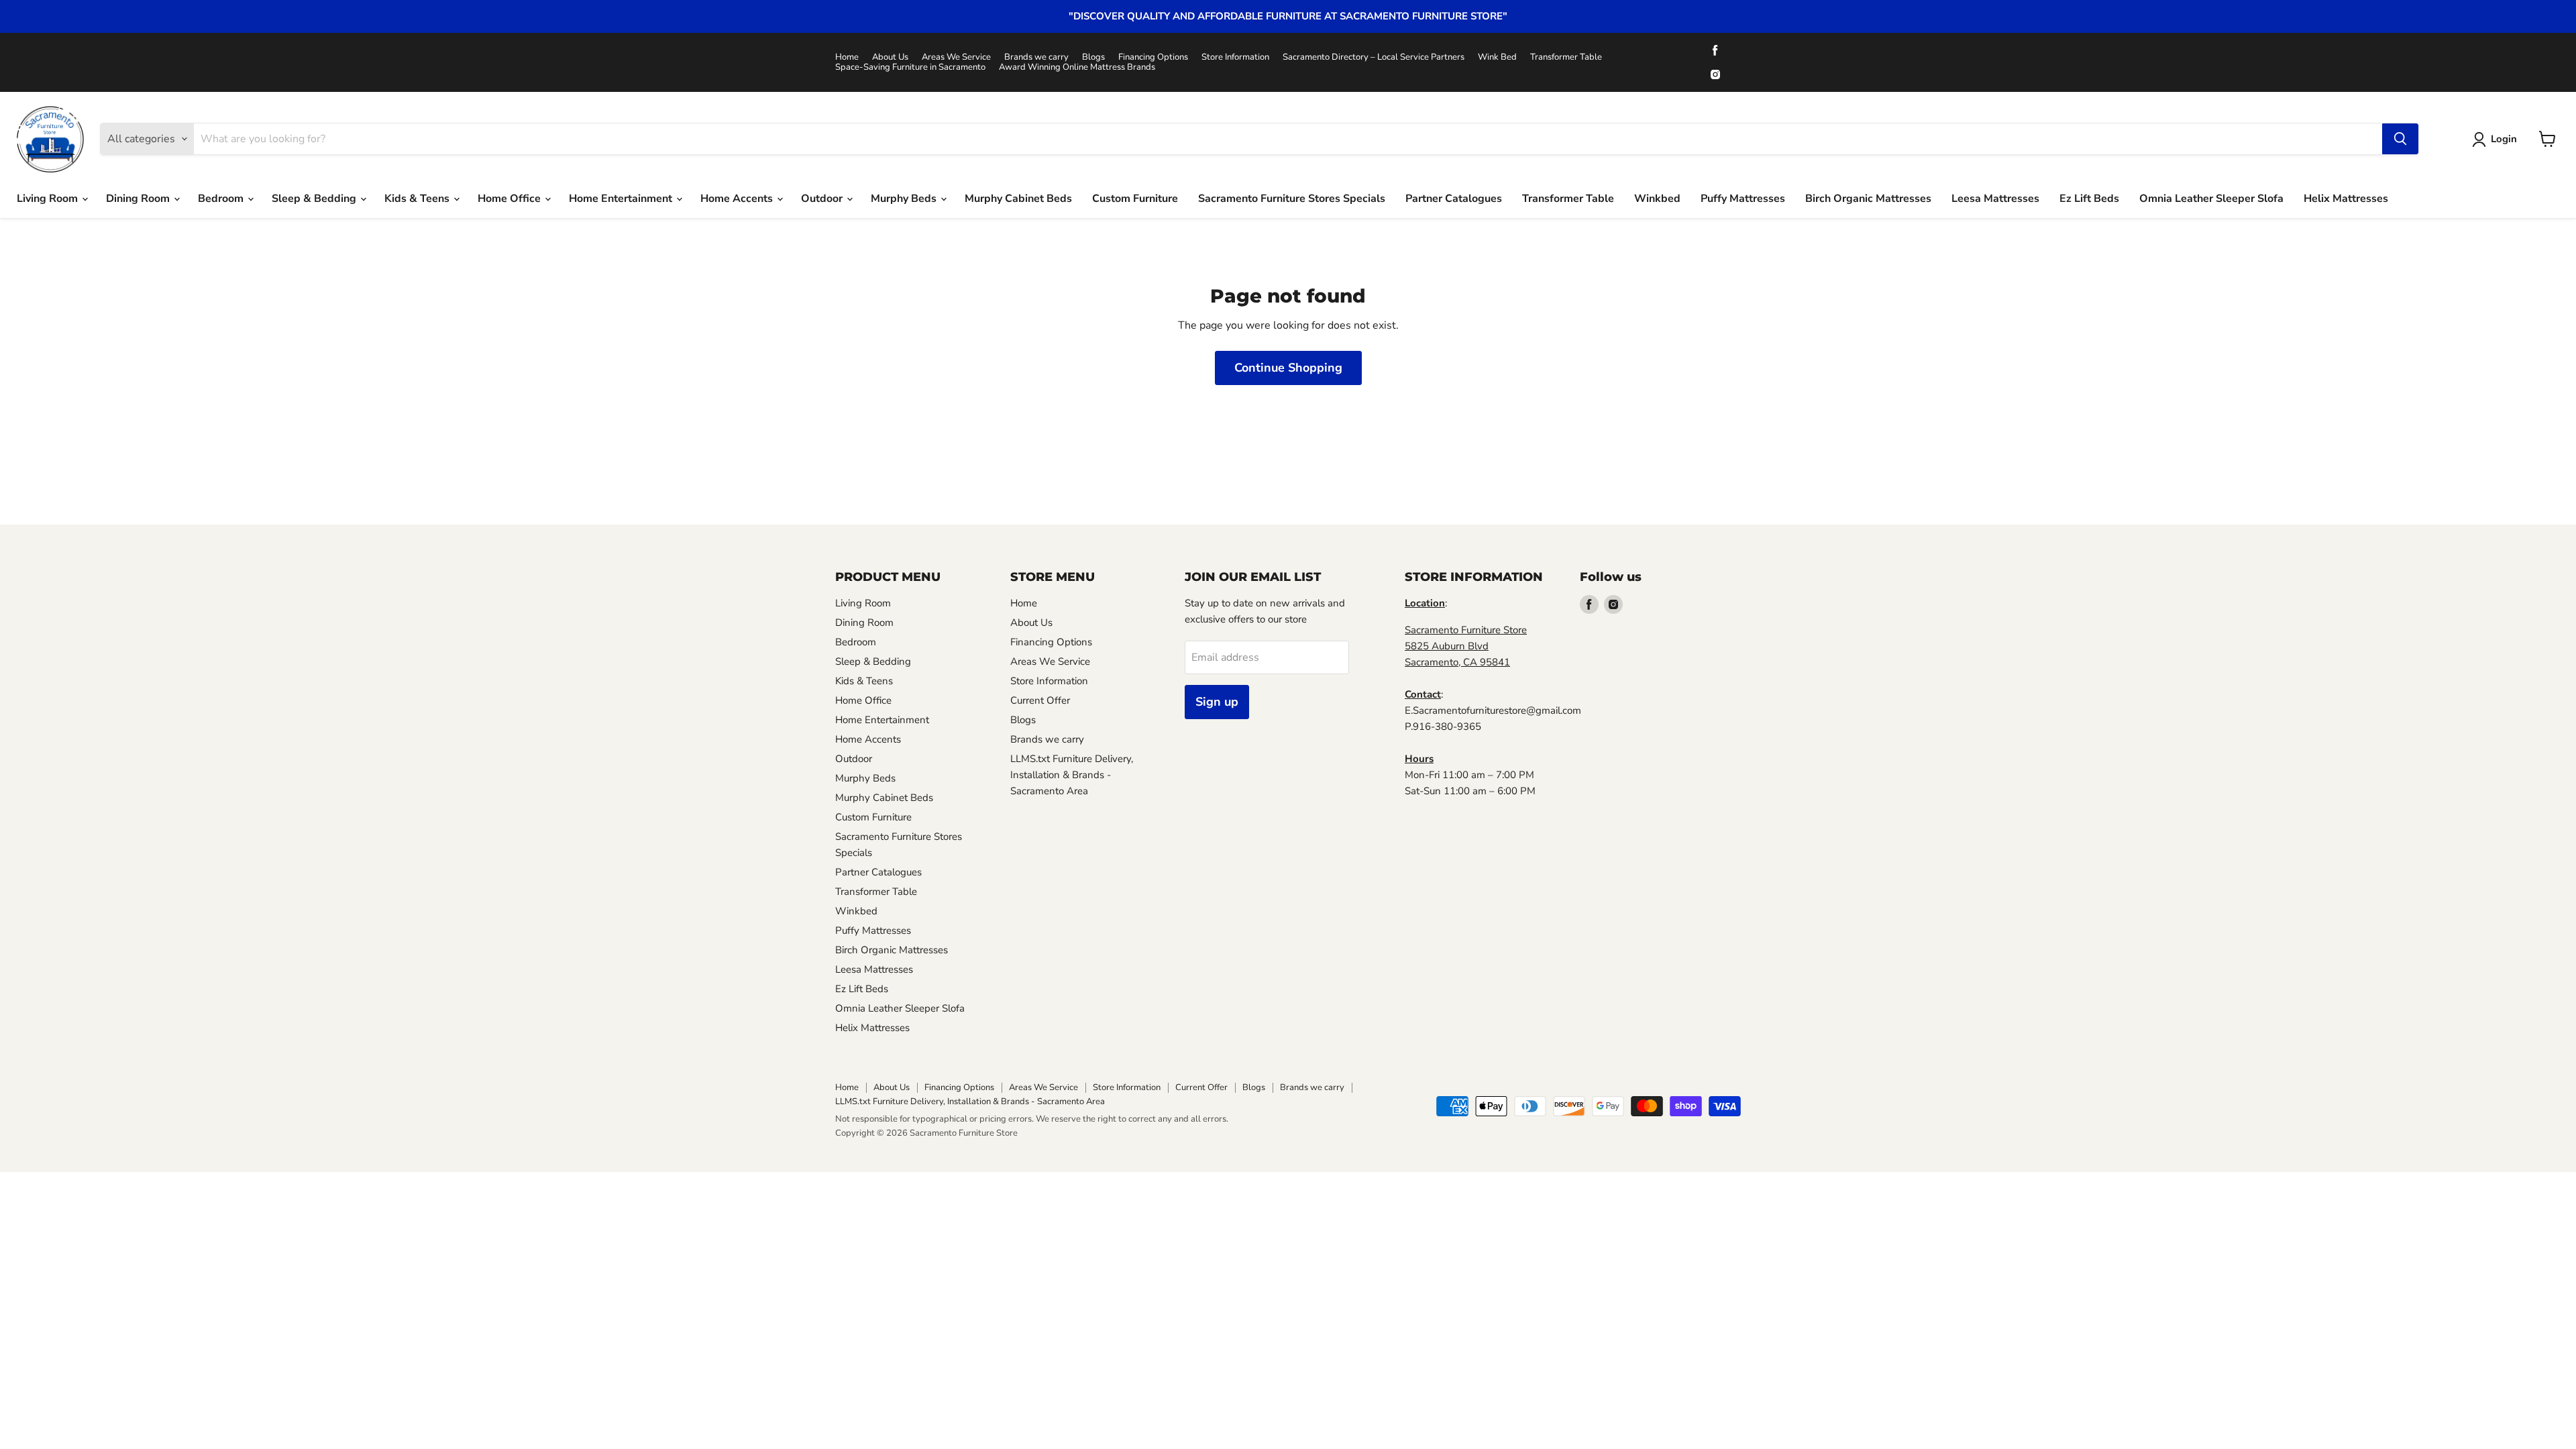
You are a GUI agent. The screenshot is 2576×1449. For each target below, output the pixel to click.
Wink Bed (1497, 57)
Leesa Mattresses (1995, 199)
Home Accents (738, 199)
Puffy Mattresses (1743, 199)
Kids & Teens (418, 199)
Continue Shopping (1288, 368)
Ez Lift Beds (2089, 199)
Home (847, 57)
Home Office (511, 199)
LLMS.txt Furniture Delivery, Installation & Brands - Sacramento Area (1072, 775)
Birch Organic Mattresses (1868, 199)
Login (2504, 139)
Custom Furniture (1135, 199)
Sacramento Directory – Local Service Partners (1374, 57)
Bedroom (222, 199)
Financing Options (1153, 57)
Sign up (1217, 702)
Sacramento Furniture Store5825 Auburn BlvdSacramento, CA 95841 (1466, 646)
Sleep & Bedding (315, 199)
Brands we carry (1036, 57)
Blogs (1093, 57)
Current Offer (1040, 700)
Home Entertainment (622, 199)
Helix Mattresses (2346, 199)
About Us (890, 57)
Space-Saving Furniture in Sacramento (910, 67)
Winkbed (1657, 199)
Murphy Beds (905, 199)
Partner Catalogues (1454, 199)
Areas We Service (956, 57)
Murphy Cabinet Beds (1018, 199)
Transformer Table (1566, 57)
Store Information (1235, 57)
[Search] (2400, 139)
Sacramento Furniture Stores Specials (1292, 199)
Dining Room (139, 199)
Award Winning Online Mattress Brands (1077, 67)
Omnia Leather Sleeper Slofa (2211, 199)
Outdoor (823, 199)
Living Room (49, 199)
